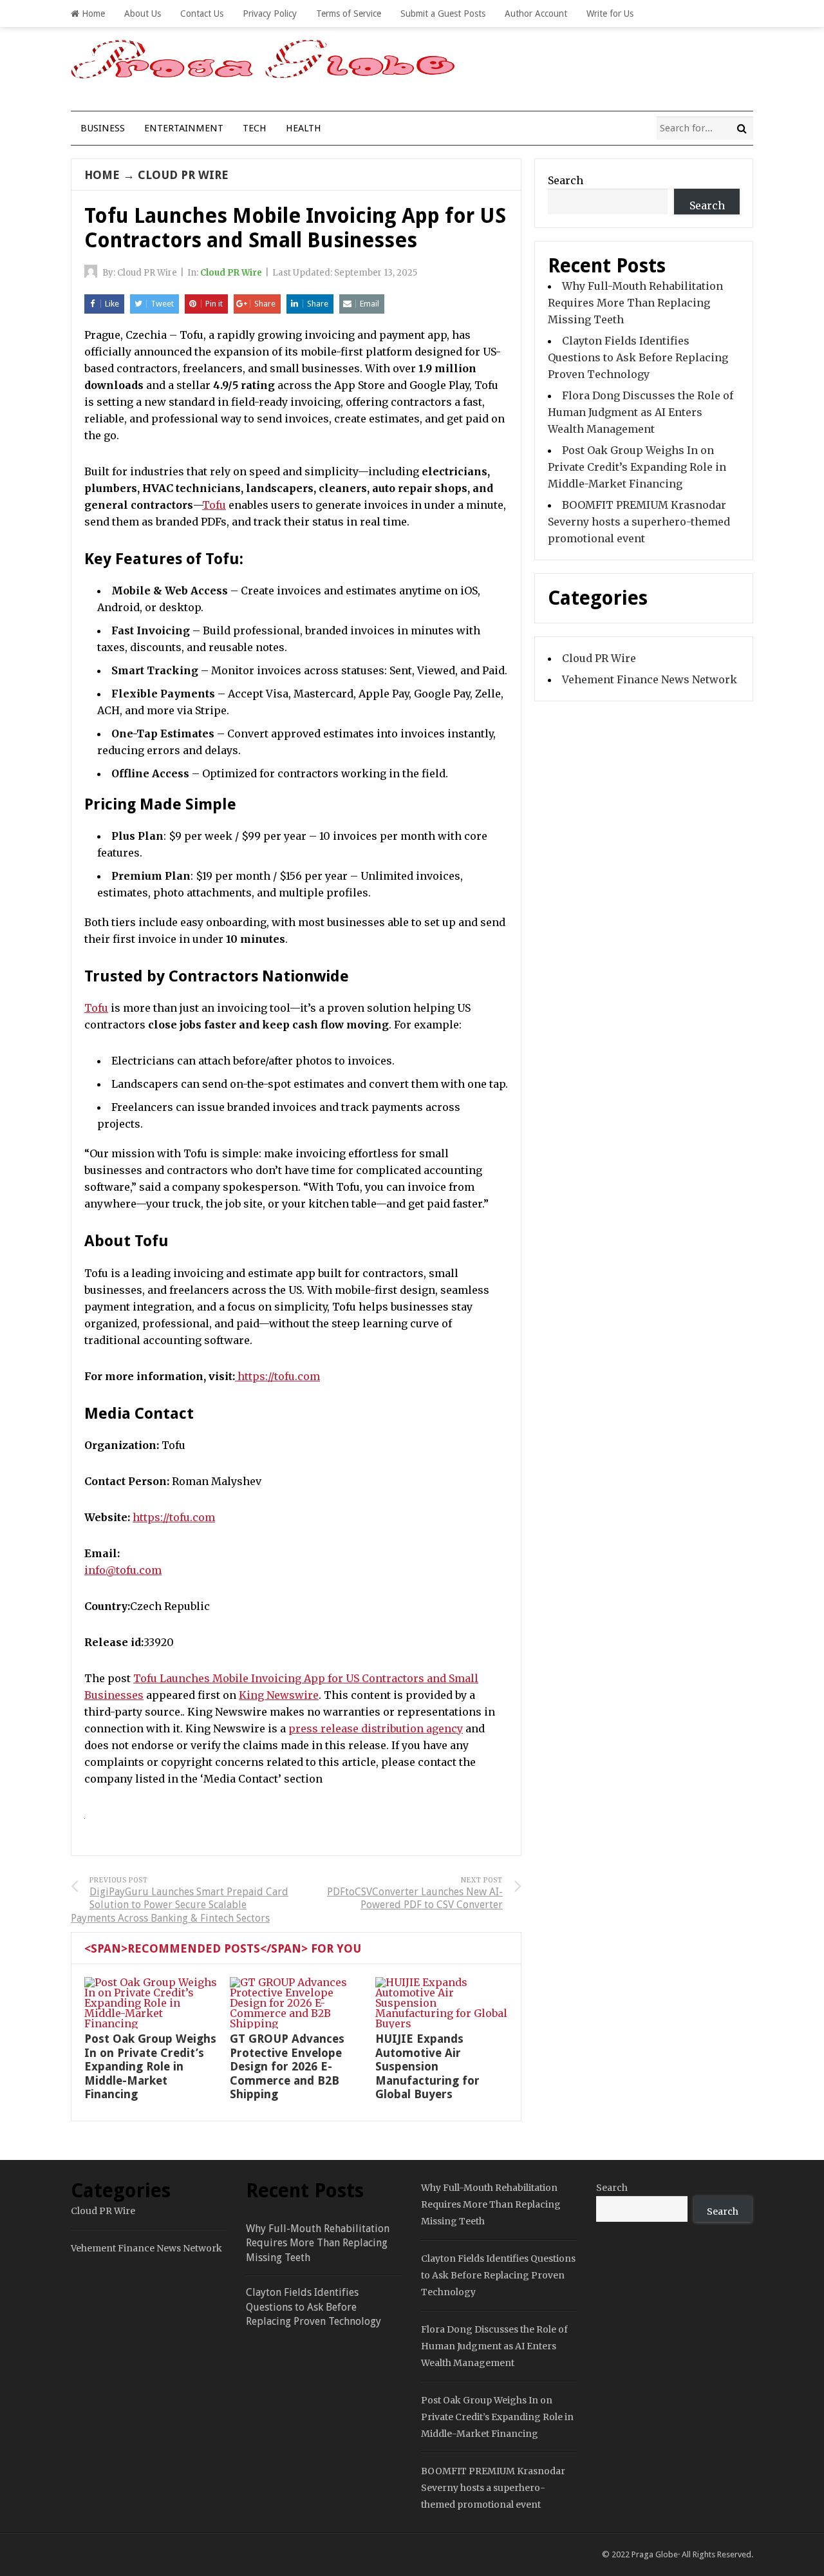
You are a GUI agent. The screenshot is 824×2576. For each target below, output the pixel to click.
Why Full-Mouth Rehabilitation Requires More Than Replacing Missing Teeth (635, 303)
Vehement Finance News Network (650, 679)
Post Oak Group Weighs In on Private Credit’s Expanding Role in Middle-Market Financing (150, 2066)
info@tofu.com (123, 1570)
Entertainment (184, 128)
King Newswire (279, 1695)
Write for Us (610, 14)
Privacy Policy (270, 14)
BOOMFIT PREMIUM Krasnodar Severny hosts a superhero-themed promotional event (639, 522)
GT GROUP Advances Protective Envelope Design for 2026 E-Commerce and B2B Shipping (287, 2066)
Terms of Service (349, 14)
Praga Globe (655, 2554)
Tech (255, 128)
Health (304, 128)
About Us (143, 14)
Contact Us (202, 14)
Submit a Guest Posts (443, 14)
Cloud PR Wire (183, 175)
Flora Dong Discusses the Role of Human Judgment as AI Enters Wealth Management (641, 412)
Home (92, 14)
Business (103, 128)
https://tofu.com (174, 1517)
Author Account (536, 14)
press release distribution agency (376, 1728)
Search (566, 180)
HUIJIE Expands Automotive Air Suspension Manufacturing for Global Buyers (427, 2066)
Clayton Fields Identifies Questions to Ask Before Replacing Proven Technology (638, 357)
